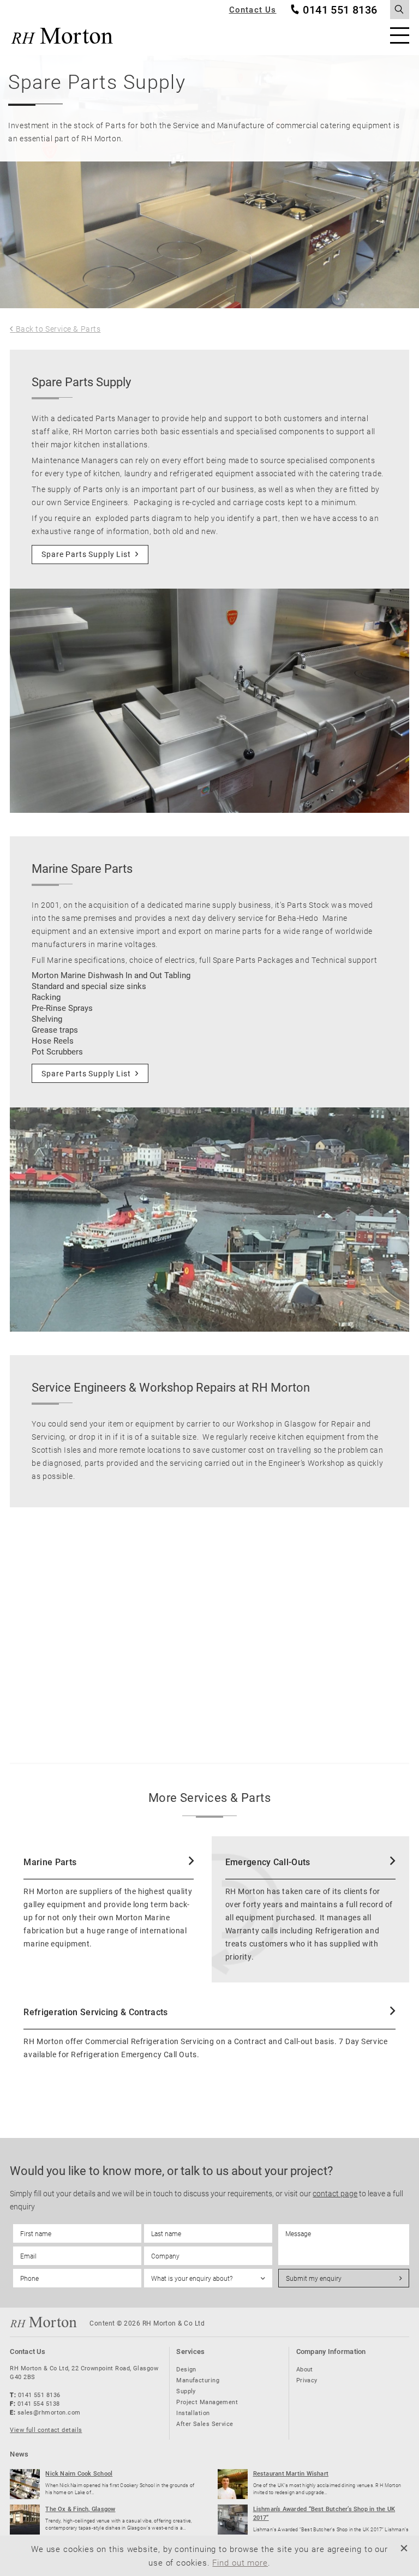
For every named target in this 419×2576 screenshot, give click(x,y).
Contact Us (253, 10)
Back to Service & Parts (58, 329)
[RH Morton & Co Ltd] (62, 36)
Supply (186, 2391)
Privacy (307, 2380)
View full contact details (46, 2430)
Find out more (240, 2562)
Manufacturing (198, 2380)
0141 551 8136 (340, 10)
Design (186, 2369)
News (19, 2454)
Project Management (207, 2402)
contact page (335, 2193)
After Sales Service (205, 2424)
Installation (193, 2413)
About (305, 2369)
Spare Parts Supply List (86, 554)
